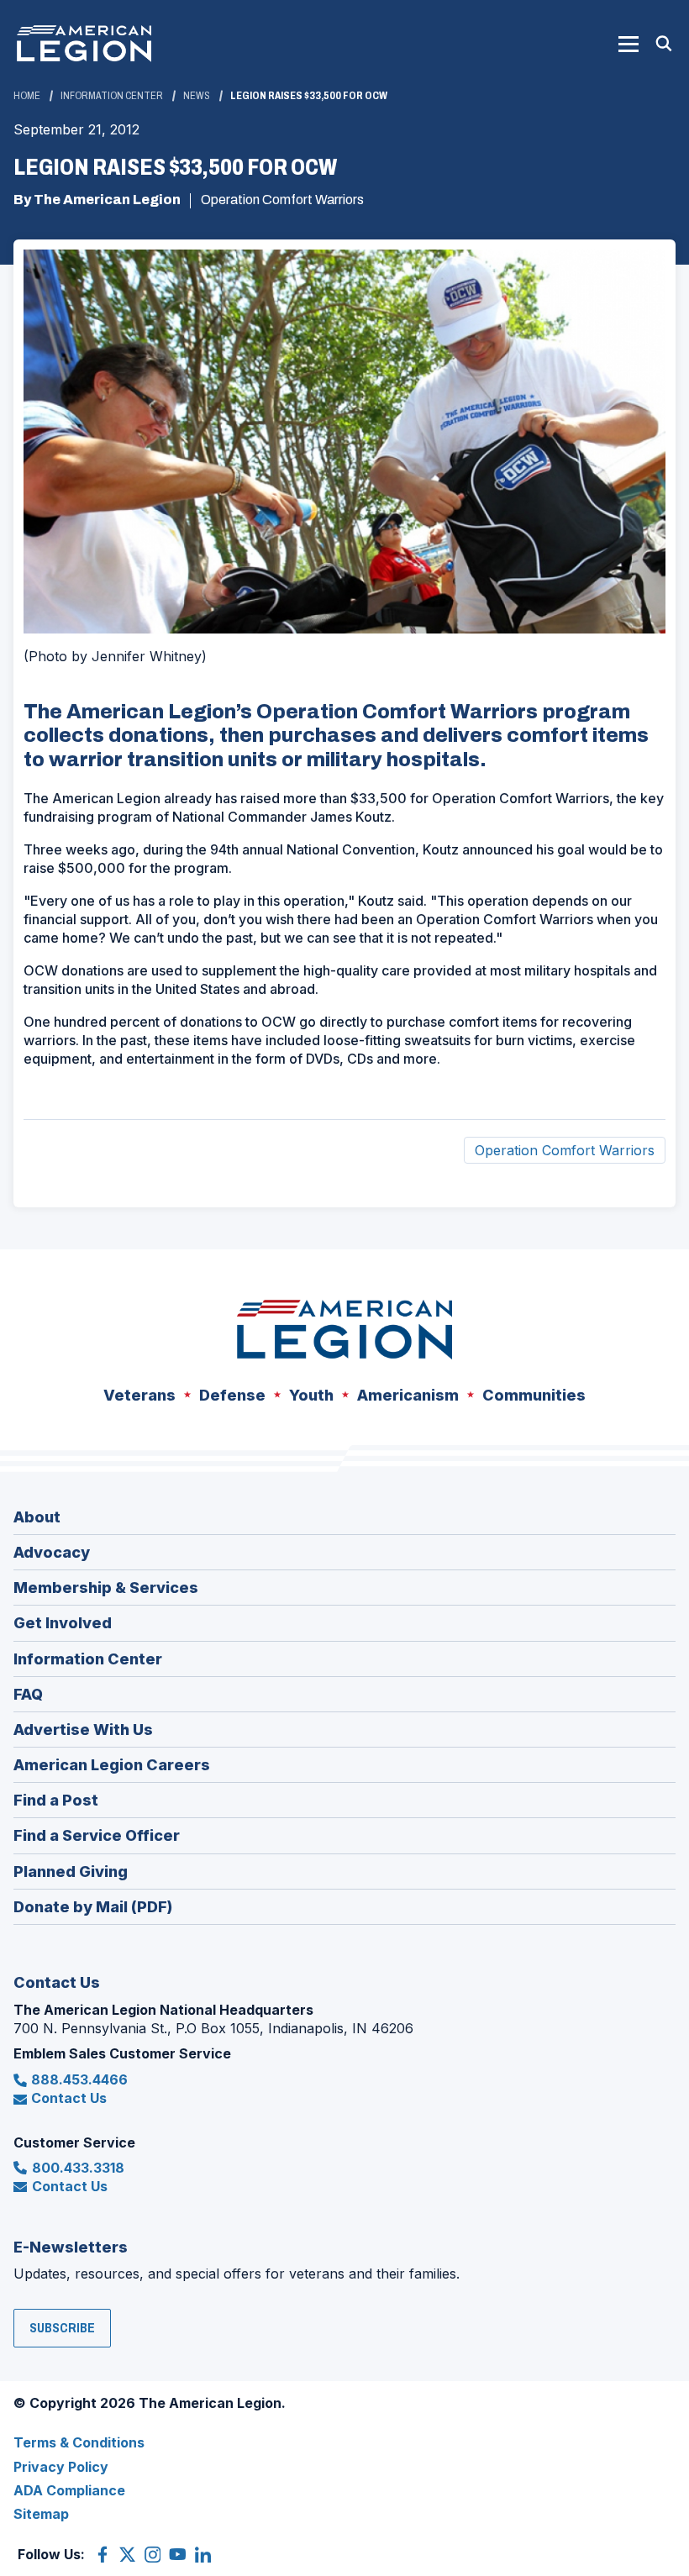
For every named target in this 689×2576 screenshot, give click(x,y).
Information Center (112, 96)
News (197, 96)
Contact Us (69, 2098)
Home (27, 96)
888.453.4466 (79, 2079)
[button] (629, 44)
